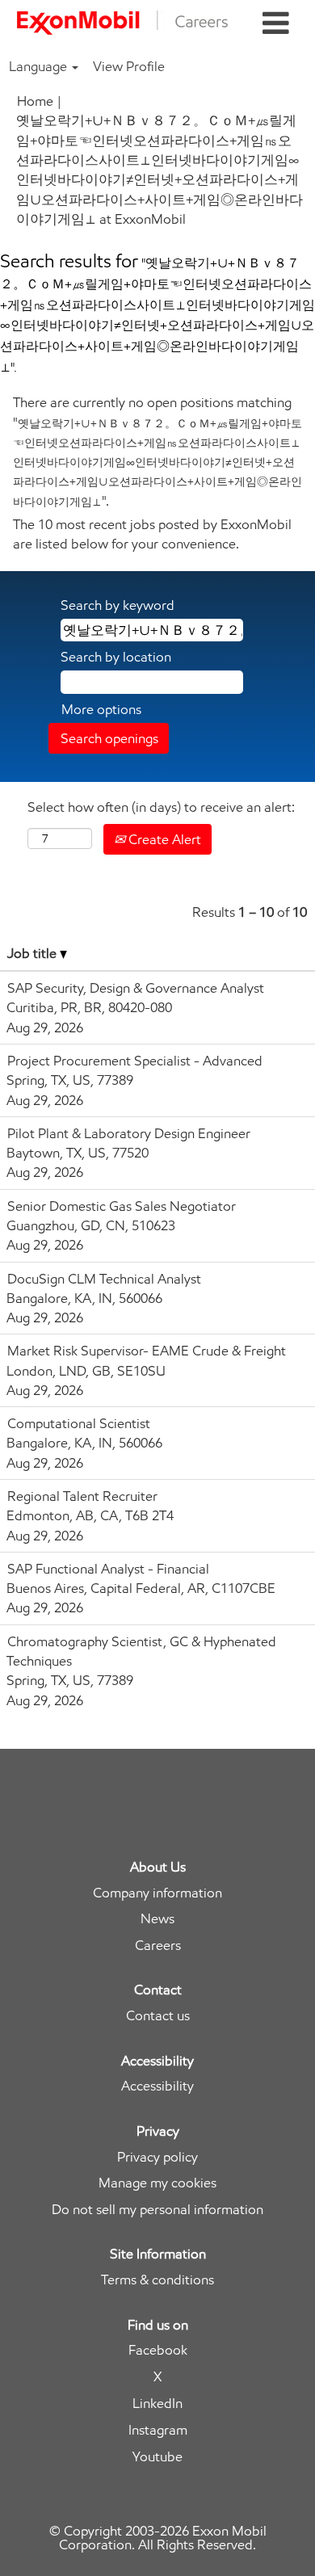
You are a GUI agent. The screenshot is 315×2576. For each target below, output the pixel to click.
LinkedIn (157, 2404)
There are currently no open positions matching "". (157, 451)
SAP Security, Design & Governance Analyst (136, 988)
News (157, 1919)
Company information (157, 1893)
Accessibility (157, 2086)
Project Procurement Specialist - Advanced (135, 1061)
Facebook (158, 2350)
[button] (276, 24)
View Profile (129, 66)
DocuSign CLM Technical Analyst (104, 1279)
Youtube (157, 2457)
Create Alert (163, 839)
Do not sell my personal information (157, 2210)
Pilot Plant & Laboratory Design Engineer (129, 1133)
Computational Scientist (79, 1423)
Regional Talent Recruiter (82, 1496)
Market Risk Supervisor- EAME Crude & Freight (147, 1351)
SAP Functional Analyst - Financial (108, 1569)
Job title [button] (34, 953)
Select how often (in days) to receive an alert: (161, 807)
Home (35, 101)
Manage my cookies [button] (157, 2183)
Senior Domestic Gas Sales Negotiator (122, 1206)
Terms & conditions (157, 2280)
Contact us (158, 2016)
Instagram (158, 2430)
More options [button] (101, 709)
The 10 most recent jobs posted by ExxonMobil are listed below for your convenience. (152, 534)
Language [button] (40, 66)
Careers (158, 1946)
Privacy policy (157, 2157)
